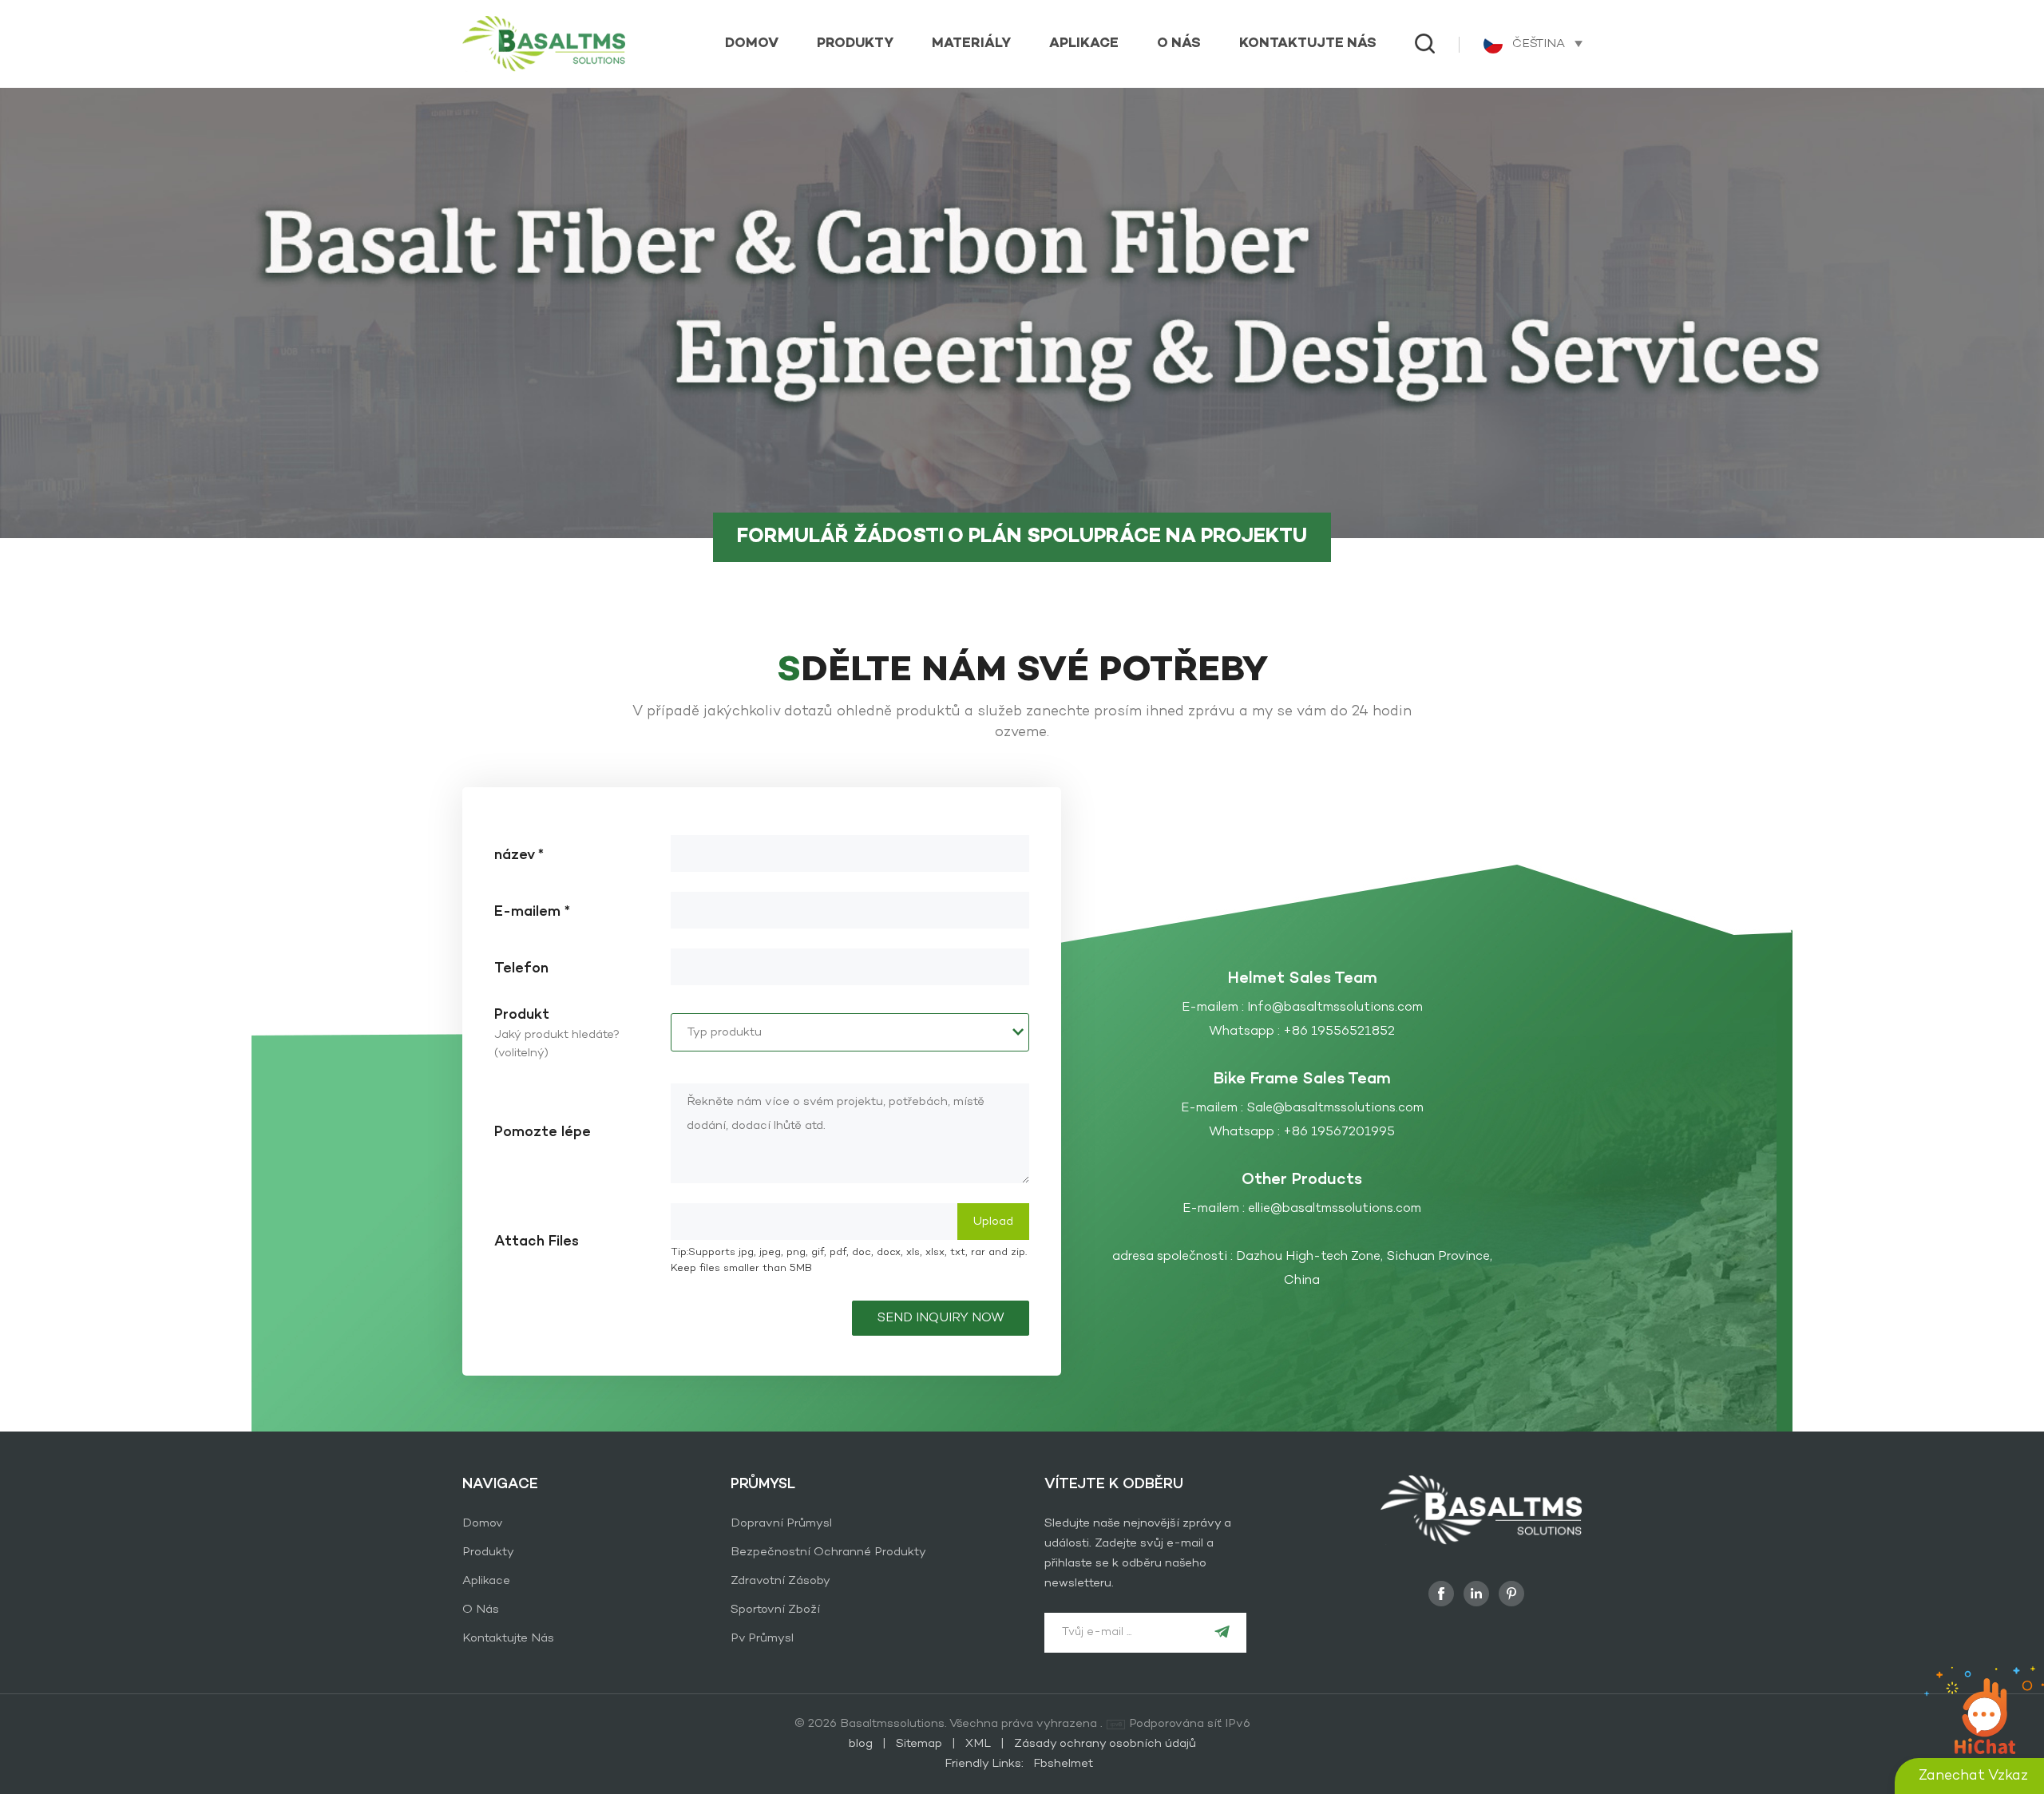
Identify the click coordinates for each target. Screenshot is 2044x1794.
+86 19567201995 (1339, 1132)
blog (862, 1744)
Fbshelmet (1063, 1764)
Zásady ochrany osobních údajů (1105, 1744)
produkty (855, 44)
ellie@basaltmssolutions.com (1335, 1209)
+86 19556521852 (1339, 1032)
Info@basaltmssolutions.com (1335, 1008)
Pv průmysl (762, 1638)
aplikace (1084, 44)
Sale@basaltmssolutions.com (1335, 1108)
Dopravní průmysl (781, 1523)
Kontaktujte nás (1308, 44)
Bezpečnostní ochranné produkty (828, 1552)
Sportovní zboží (775, 1610)
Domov (752, 44)
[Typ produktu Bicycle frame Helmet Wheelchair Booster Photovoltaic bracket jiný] (850, 1032)
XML (978, 1744)
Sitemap (921, 1744)
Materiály (971, 44)
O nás (1179, 44)
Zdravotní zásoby (780, 1581)
